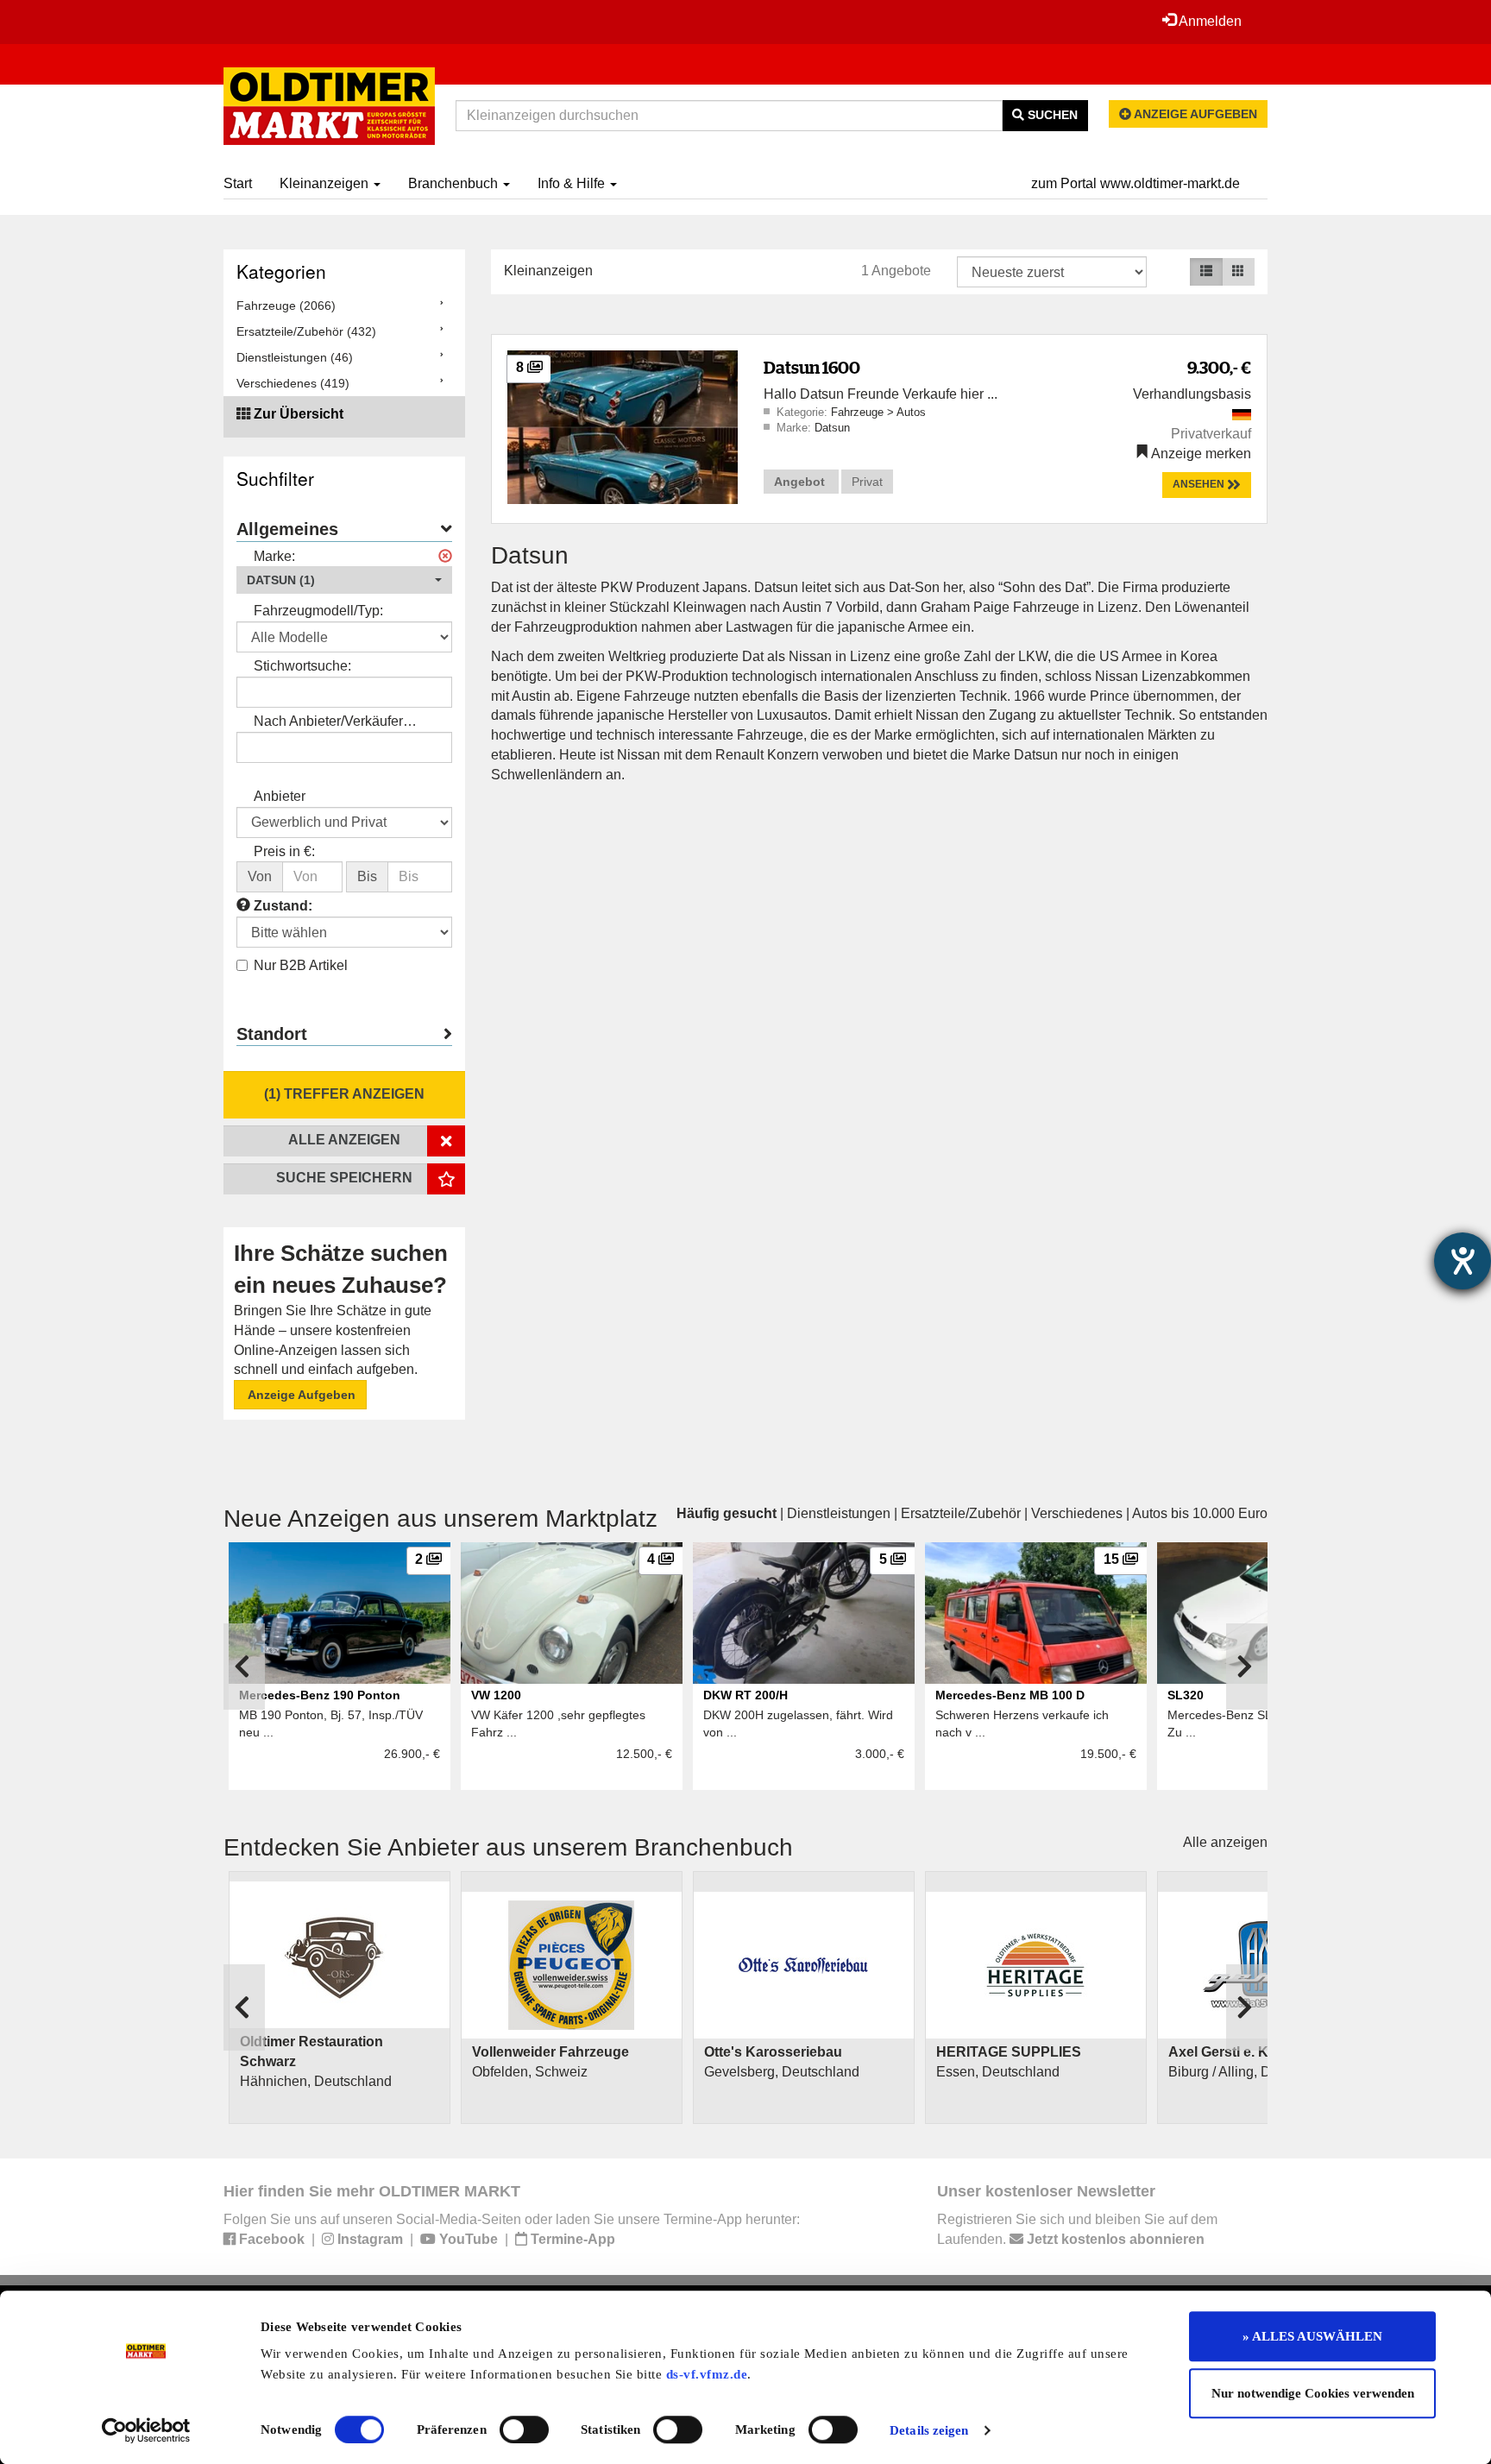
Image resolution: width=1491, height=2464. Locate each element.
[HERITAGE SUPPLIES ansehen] (1036, 1965)
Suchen (1051, 115)
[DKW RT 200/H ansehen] (804, 1613)
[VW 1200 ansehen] (572, 1613)
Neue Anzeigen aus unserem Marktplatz (440, 1519)
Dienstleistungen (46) (295, 357)
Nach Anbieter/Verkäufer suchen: (328, 723)
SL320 (1186, 1695)
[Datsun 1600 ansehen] (623, 426)
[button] (344, 580)
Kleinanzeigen (326, 183)
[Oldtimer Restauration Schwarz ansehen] (340, 1955)
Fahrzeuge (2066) (286, 306)
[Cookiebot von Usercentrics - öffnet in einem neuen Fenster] (146, 2430)
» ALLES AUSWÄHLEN (1312, 2336)
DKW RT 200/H (745, 1695)
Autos (911, 412)
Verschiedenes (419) (293, 383)
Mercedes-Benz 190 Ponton (320, 1695)
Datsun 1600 (812, 367)
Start (238, 183)
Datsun (832, 428)
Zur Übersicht (299, 414)
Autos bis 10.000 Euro (1200, 1513)
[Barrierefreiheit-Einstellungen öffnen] (1463, 1261)
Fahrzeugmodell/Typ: (318, 611)
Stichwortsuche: (302, 666)
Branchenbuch (455, 183)
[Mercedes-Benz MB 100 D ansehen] (1036, 1613)
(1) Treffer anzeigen (344, 1094)
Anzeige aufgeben (1194, 114)
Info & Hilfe (573, 183)
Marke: (274, 556)
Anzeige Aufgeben (300, 1395)
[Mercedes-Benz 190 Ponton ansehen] (340, 1613)
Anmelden (1209, 21)
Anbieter (280, 796)
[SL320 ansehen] (1268, 1613)
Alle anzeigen (1225, 1842)
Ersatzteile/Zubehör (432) (306, 331)
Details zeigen (929, 2430)
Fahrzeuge (859, 412)
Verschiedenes (1077, 1513)
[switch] (524, 2429)
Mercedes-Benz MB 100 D (1010, 1695)
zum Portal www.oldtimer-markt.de (1136, 183)
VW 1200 (496, 1695)
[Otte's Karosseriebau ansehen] (804, 1965)
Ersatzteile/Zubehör (961, 1513)
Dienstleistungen (839, 1513)
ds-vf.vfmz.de (707, 2374)
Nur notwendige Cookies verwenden (1313, 2393)
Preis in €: (284, 851)
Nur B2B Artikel (301, 965)
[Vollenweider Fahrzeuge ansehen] (572, 1965)
